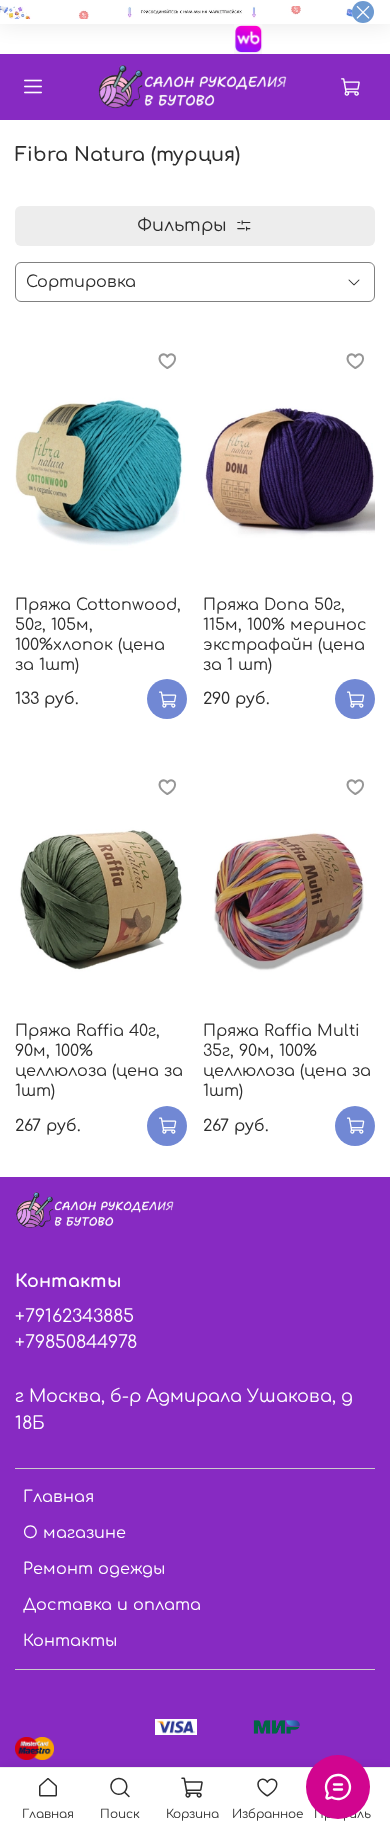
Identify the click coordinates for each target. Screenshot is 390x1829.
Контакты (70, 1641)
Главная (58, 1497)
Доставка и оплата (112, 1605)
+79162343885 (74, 1316)
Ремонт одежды (94, 1569)
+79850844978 (76, 1342)
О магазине (74, 1533)
